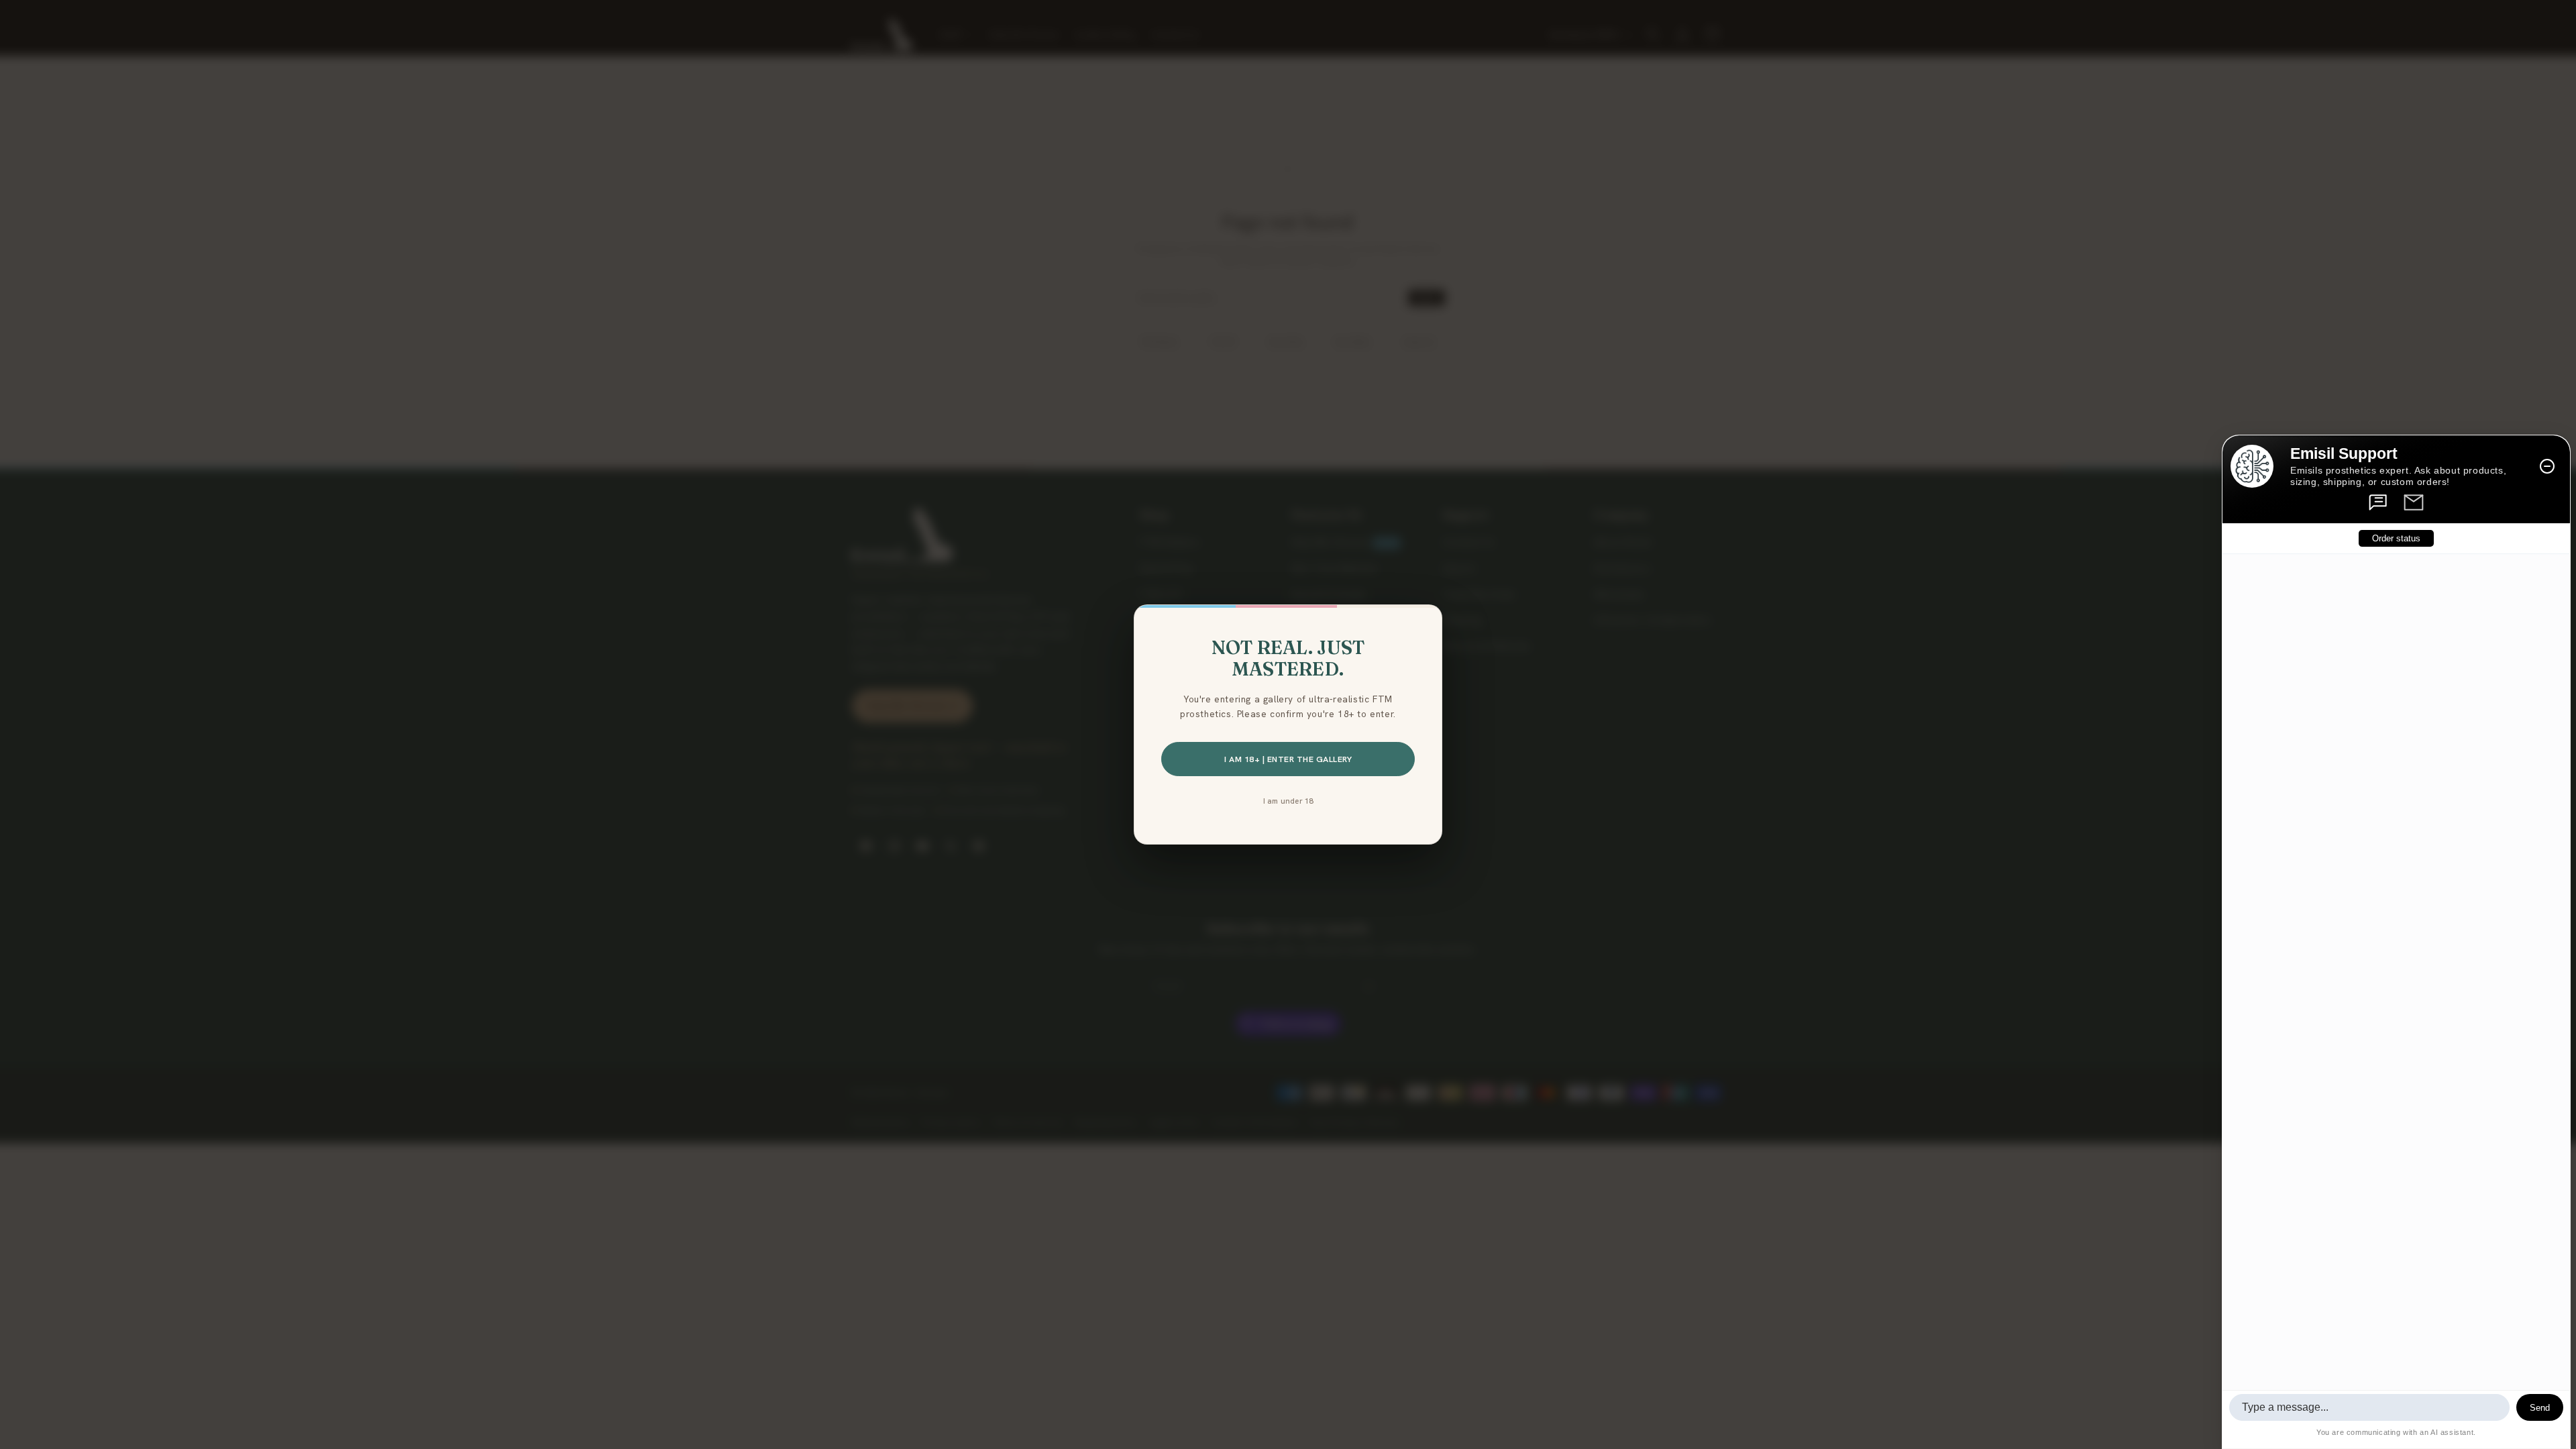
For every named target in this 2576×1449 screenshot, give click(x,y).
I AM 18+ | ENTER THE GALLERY (1288, 759)
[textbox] (2369, 1407)
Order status (2396, 538)
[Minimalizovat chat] (2547, 466)
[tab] (2379, 502)
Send (2540, 1408)
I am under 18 (1288, 801)
